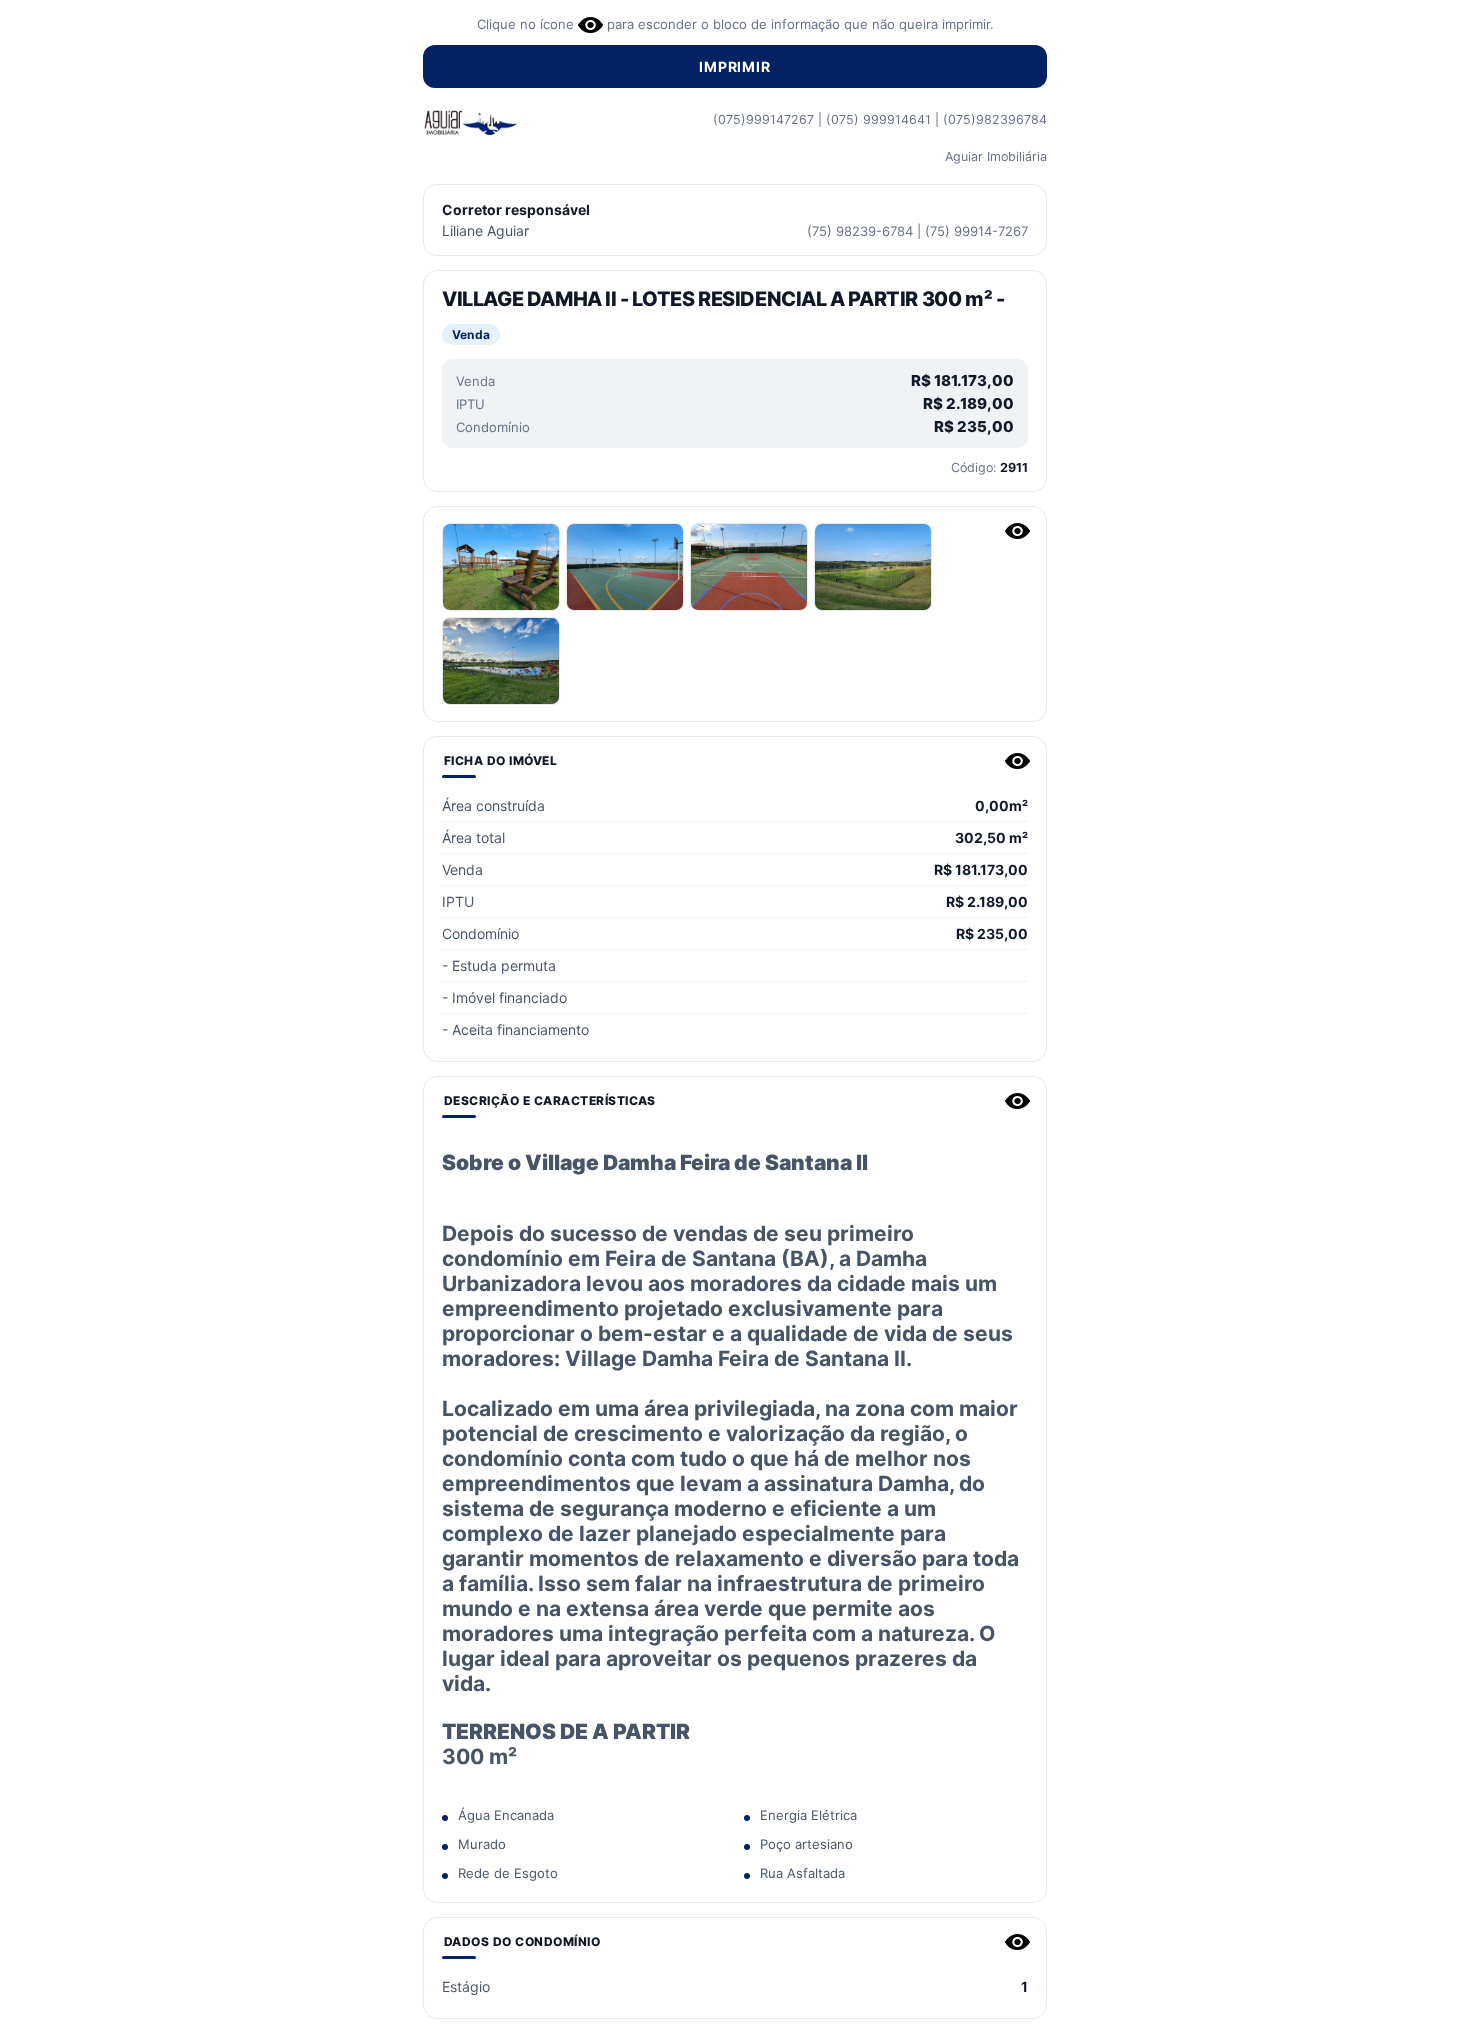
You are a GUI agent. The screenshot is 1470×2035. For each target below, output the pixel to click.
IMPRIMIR (735, 66)
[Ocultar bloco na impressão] (1017, 531)
